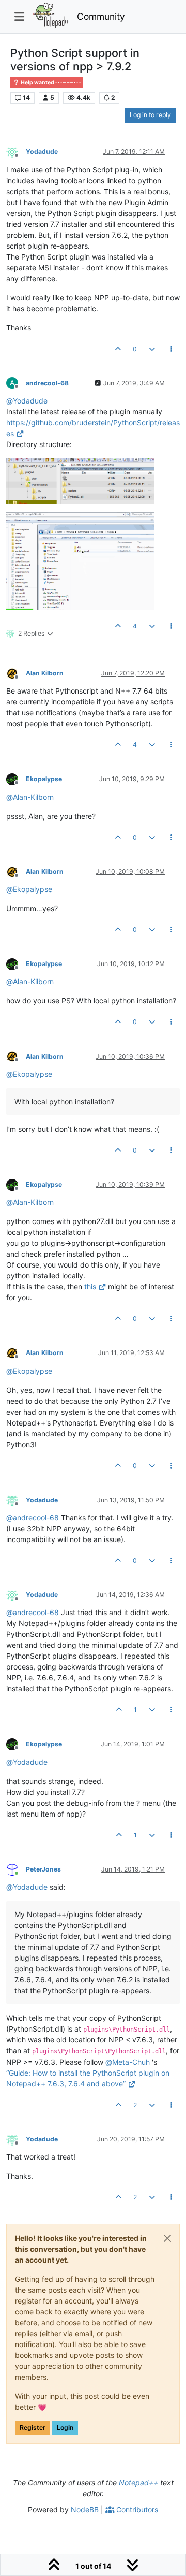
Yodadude (42, 152)
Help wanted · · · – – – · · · (50, 83)
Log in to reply (150, 115)
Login (65, 2428)
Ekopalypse (44, 779)
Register (33, 2428)
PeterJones (43, 1869)
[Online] (16, 1869)
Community (101, 16)
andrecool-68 (47, 383)
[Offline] (16, 152)
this (90, 1286)
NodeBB (85, 2509)
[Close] (167, 2238)
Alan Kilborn (45, 673)
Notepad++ (138, 2483)
